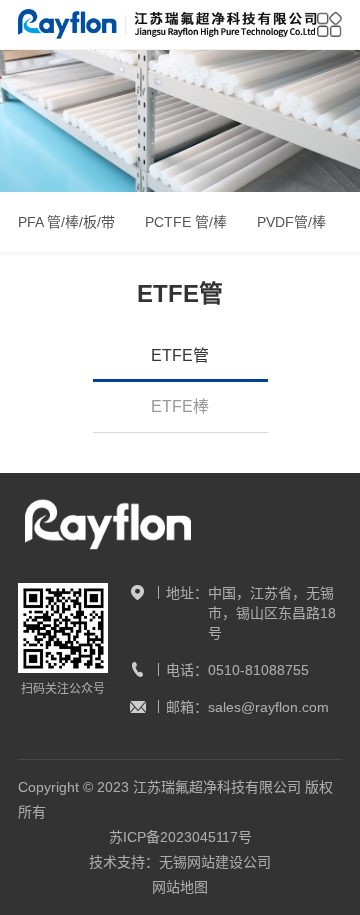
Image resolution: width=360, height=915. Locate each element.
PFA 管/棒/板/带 (66, 222)
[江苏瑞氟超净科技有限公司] (167, 24)
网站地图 (180, 887)
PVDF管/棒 (291, 222)
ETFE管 (180, 355)
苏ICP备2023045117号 (180, 837)
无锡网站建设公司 (215, 862)
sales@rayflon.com (268, 707)
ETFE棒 (180, 406)
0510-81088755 (258, 670)
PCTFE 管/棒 (186, 222)
